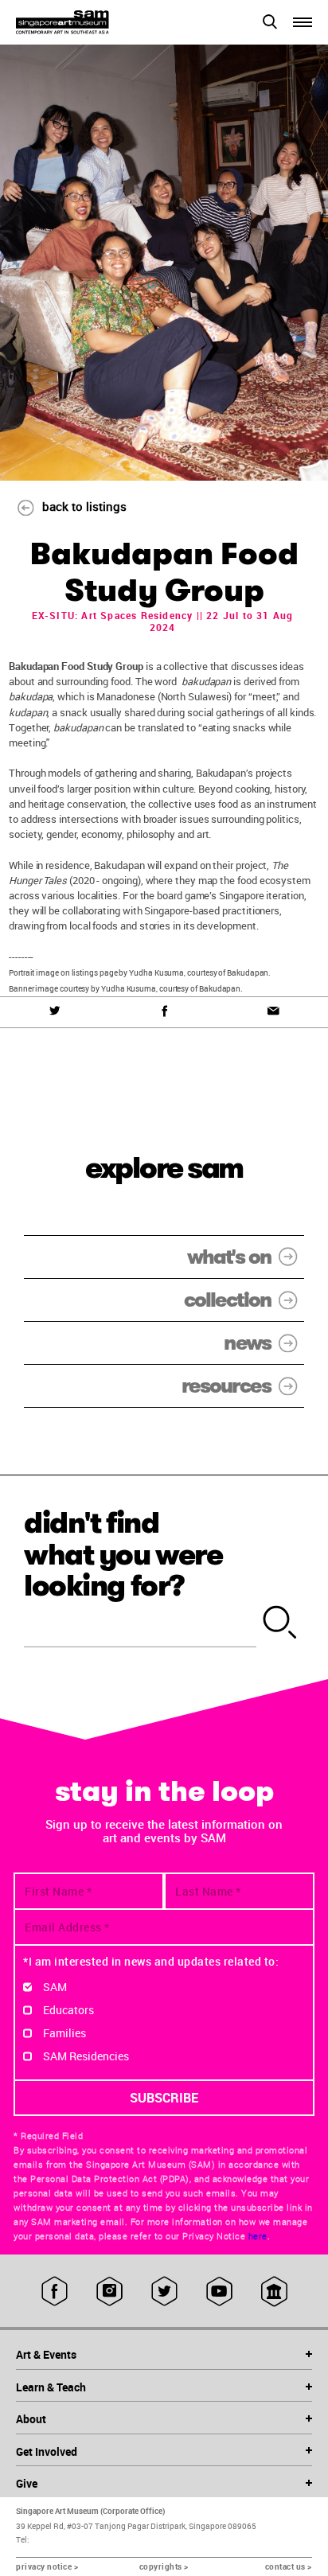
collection (227, 1300)
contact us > (289, 2566)
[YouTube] (219, 2291)
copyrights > (164, 2566)
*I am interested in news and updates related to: (151, 1961)
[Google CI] (274, 2291)
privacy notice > (47, 2566)
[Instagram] (109, 2291)
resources (226, 1386)
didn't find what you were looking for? (123, 1554)
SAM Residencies (86, 2056)
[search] (280, 1623)
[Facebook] (164, 1011)
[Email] (273, 1011)
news (247, 1343)
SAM (55, 1987)
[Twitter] (55, 1011)
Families (64, 2033)
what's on (229, 1257)
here (258, 2236)
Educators (68, 2010)
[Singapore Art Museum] (90, 22)
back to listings (84, 506)
